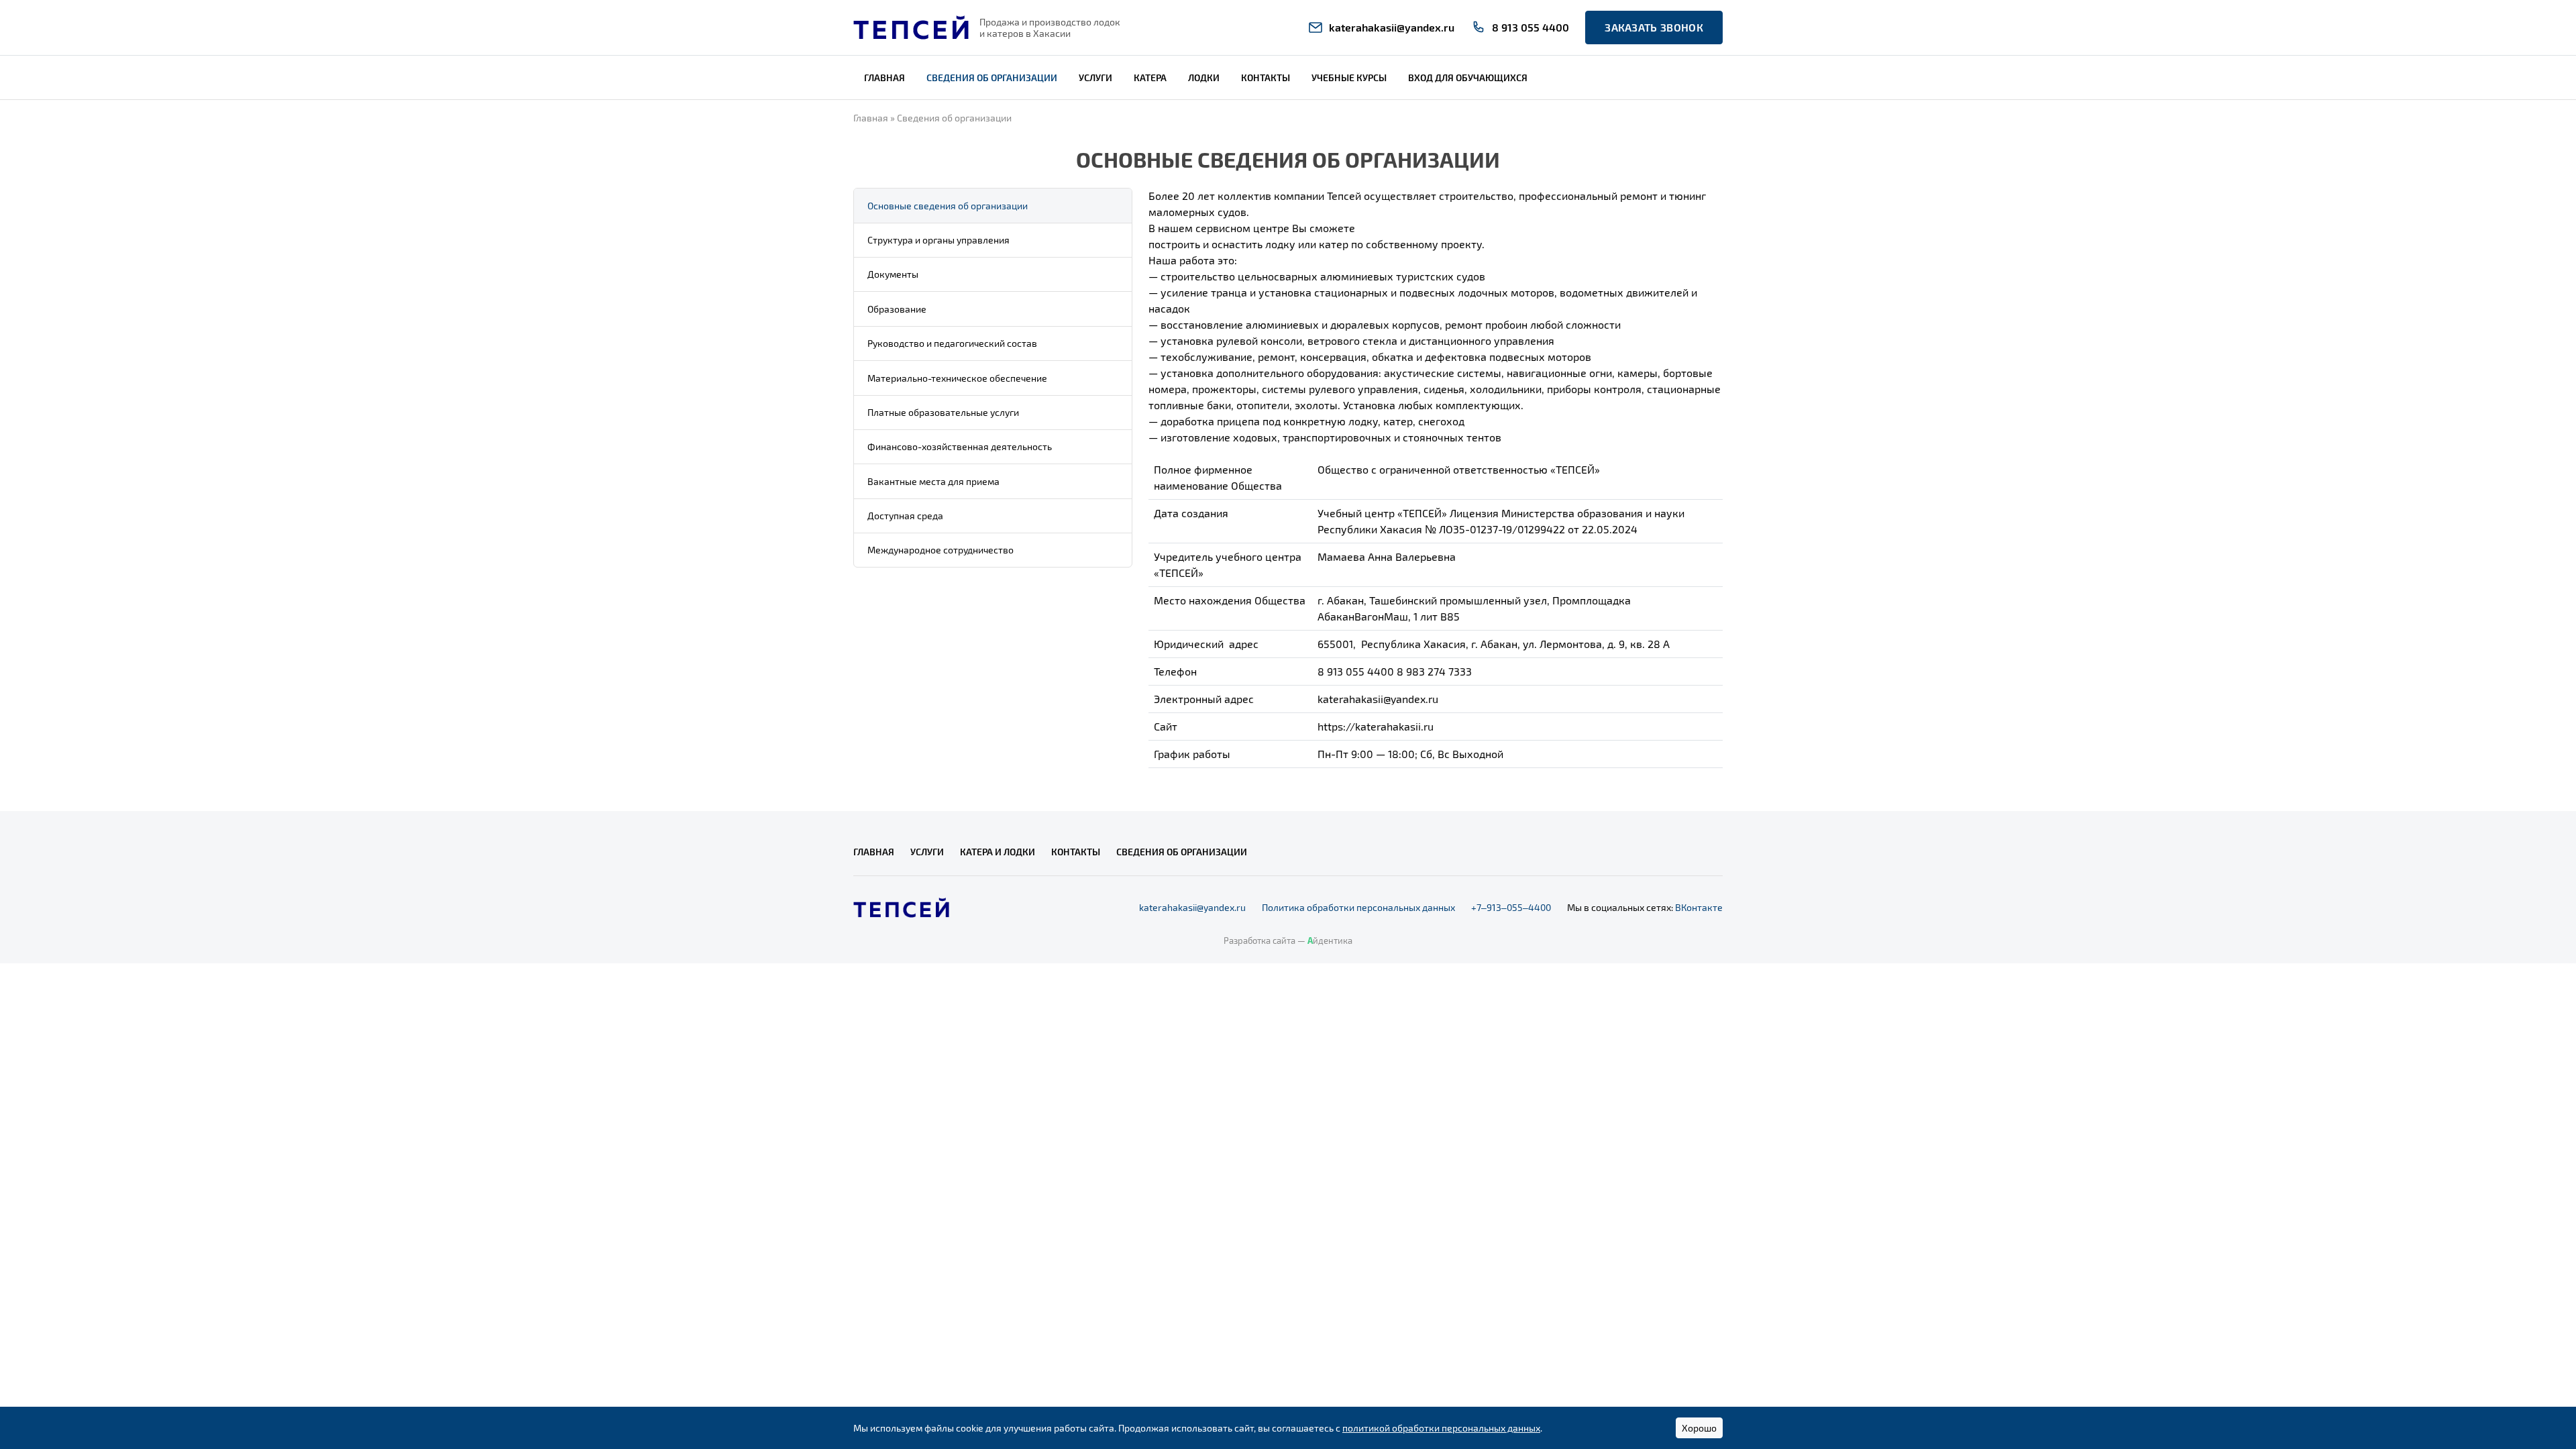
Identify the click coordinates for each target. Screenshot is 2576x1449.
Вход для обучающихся (1468, 77)
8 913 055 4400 (1531, 27)
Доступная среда (905, 516)
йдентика (1330, 941)
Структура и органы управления (938, 240)
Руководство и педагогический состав (952, 343)
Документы (893, 274)
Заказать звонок (1654, 27)
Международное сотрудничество (941, 550)
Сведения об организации (992, 77)
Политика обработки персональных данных (1358, 907)
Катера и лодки (998, 852)
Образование (897, 309)
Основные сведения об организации (948, 206)
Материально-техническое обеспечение (957, 378)
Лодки (1204, 77)
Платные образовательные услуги (943, 412)
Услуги (1095, 77)
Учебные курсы (1349, 77)
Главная (884, 77)
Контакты (1266, 77)
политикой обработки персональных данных (1441, 1428)
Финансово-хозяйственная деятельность (960, 446)
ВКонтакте (1699, 907)
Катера (1150, 77)
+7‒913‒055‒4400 (1511, 907)
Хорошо (1699, 1428)
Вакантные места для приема (933, 481)
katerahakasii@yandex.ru (1392, 27)
